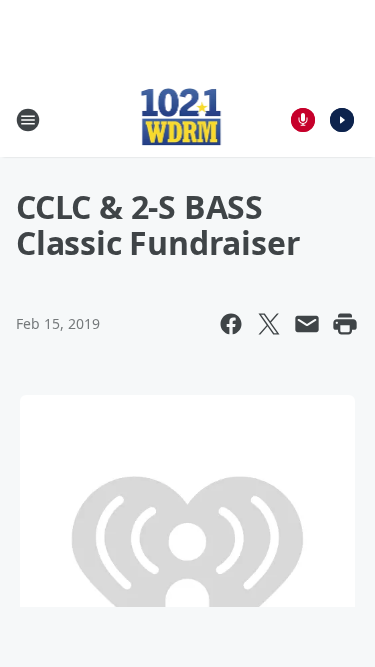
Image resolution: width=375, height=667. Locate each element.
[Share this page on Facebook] (231, 324)
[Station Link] (181, 119)
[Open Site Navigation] (28, 120)
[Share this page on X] (269, 324)
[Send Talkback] (303, 120)
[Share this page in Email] (307, 324)
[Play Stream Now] (342, 120)
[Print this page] (345, 324)
